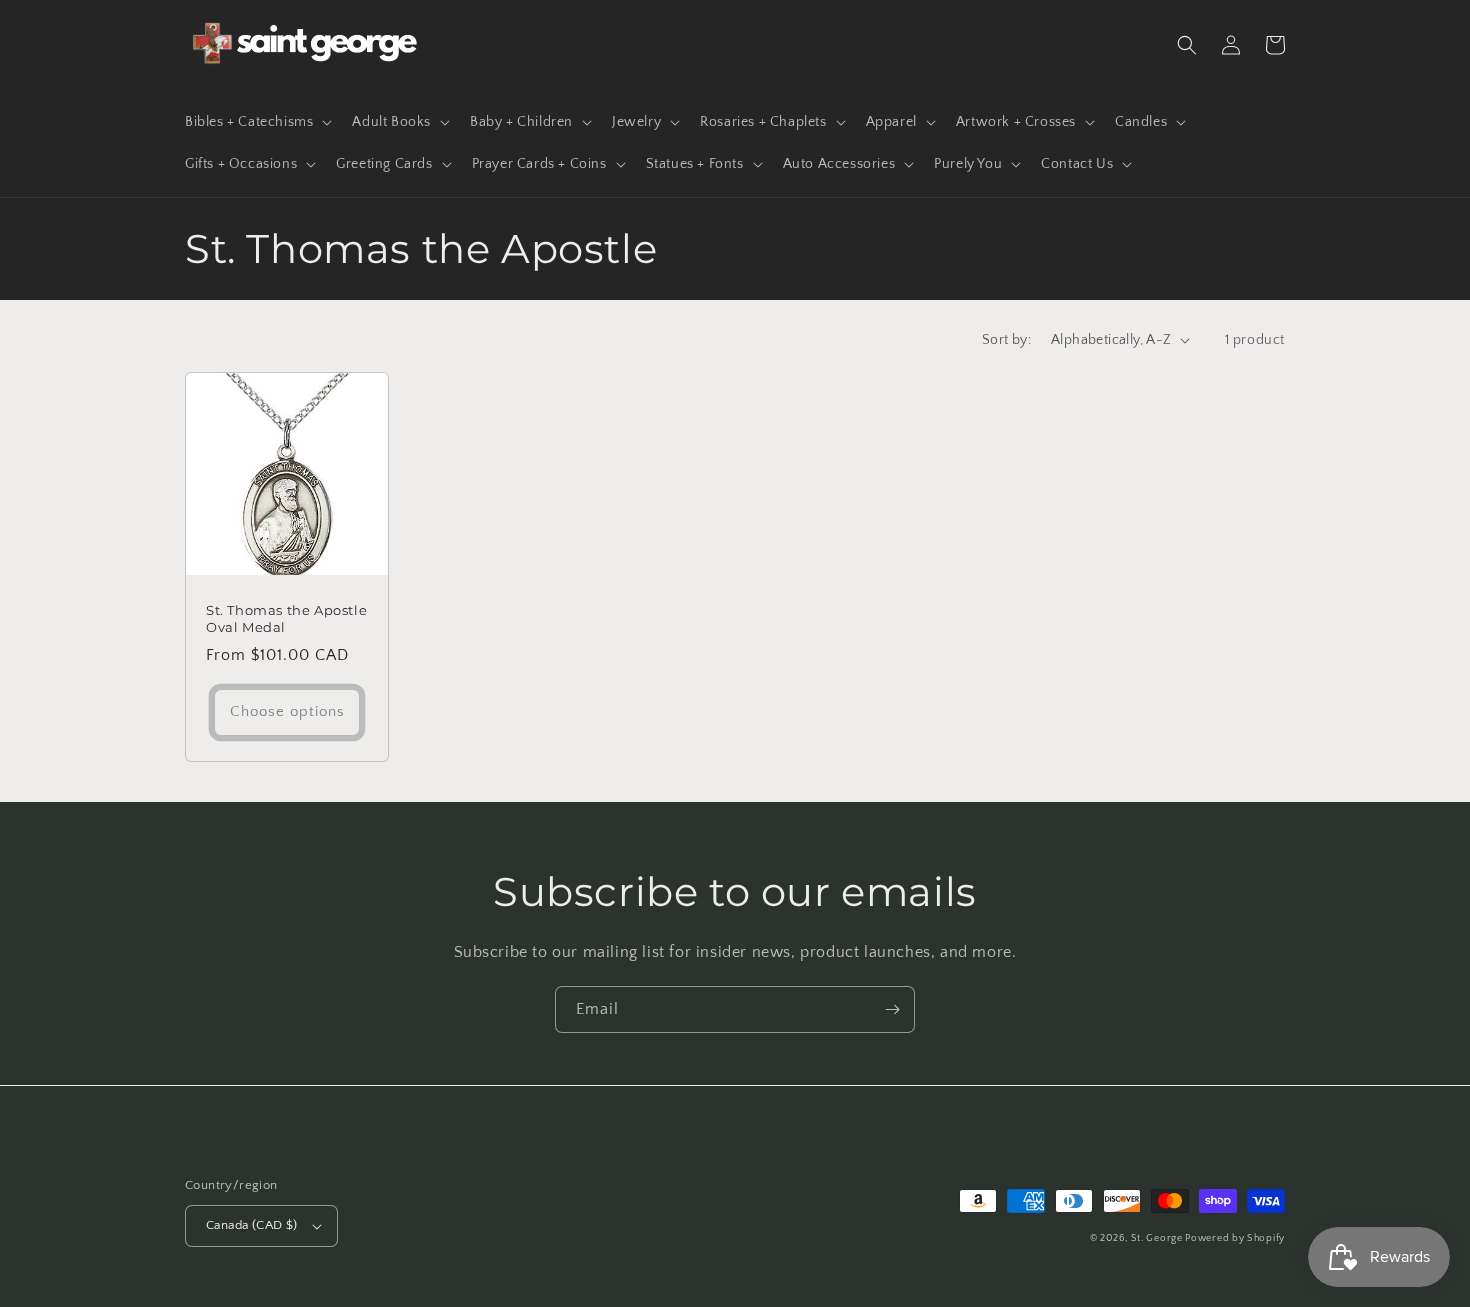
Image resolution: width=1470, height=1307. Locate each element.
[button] (256, 122)
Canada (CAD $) (252, 1225)
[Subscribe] (892, 1009)
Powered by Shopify (1235, 1238)
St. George (1158, 1238)
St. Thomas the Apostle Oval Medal (286, 618)
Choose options (287, 711)
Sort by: (1006, 340)
